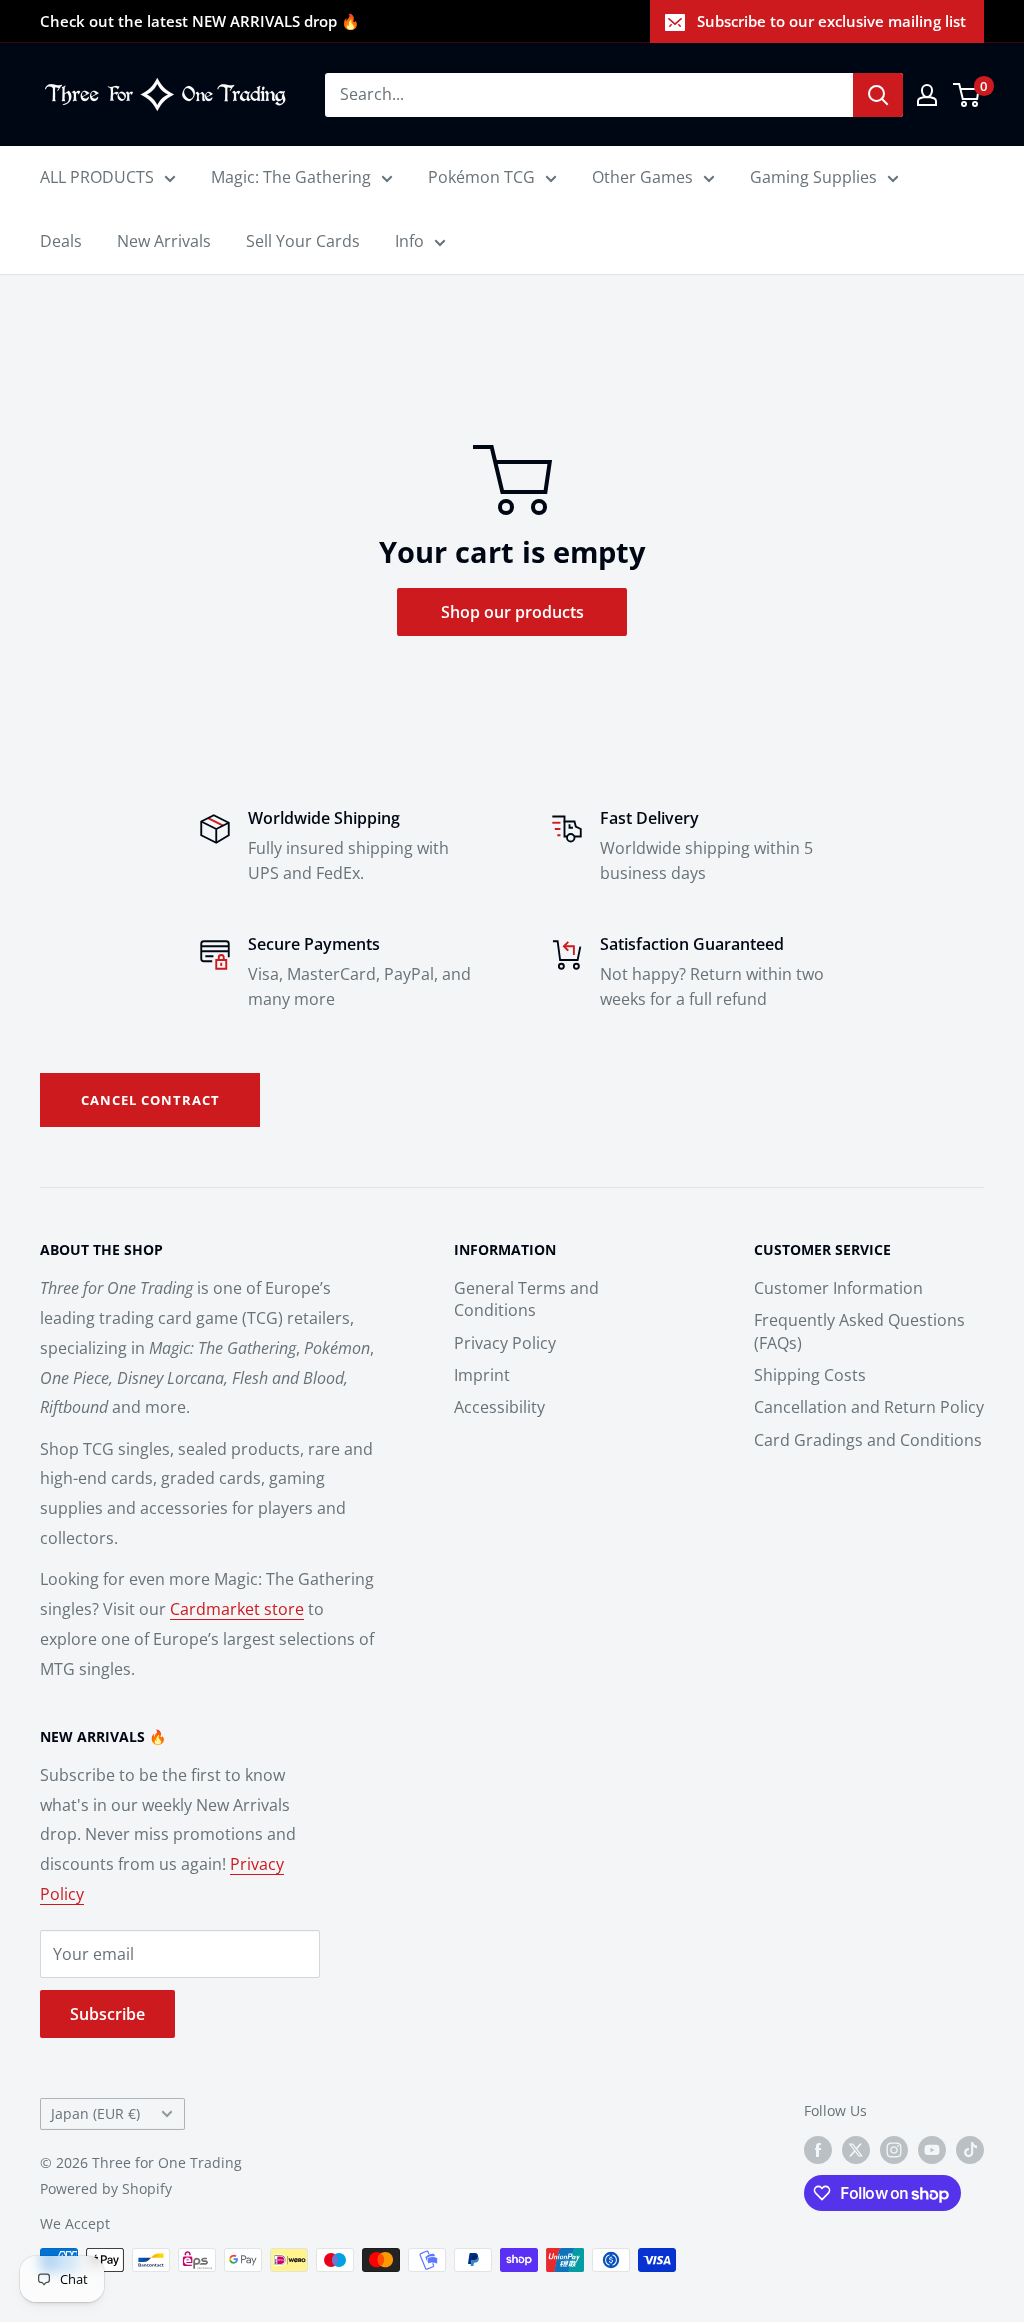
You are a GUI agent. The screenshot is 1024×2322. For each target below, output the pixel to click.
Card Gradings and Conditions (868, 1440)
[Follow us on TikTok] (970, 2150)
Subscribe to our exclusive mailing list (831, 21)
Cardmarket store (237, 1609)
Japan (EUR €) (95, 2113)
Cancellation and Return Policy (869, 1407)
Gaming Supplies (813, 177)
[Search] (878, 95)
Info (409, 241)
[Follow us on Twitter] (856, 2150)
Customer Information (838, 1288)
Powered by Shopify (106, 2188)
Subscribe (107, 2014)
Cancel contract (150, 1100)
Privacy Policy (505, 1343)
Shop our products (512, 612)
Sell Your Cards (303, 241)
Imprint (482, 1375)
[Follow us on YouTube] (932, 2150)
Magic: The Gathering (291, 177)
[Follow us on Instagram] (894, 2150)
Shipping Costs (810, 1375)
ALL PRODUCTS (97, 177)
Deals (61, 241)
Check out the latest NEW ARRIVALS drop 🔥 (200, 21)
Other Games (642, 177)
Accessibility (499, 1407)
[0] (967, 95)
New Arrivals (164, 241)
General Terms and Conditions (526, 1299)
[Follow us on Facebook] (818, 2150)
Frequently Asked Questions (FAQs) (859, 1331)
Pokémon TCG (481, 177)
